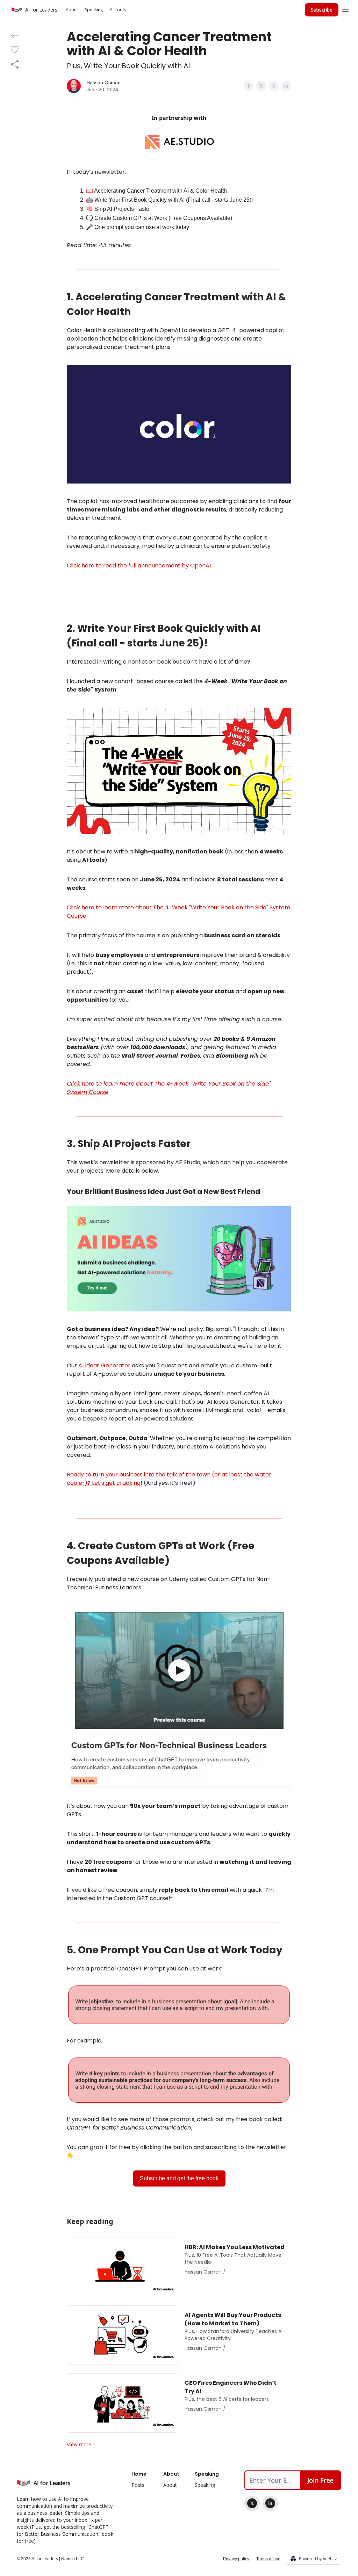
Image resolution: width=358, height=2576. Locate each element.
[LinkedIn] (270, 2503)
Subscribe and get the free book (179, 2178)
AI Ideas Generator (104, 1365)
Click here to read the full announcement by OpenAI (139, 566)
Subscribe (322, 10)
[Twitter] (252, 2503)
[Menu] (345, 9)
